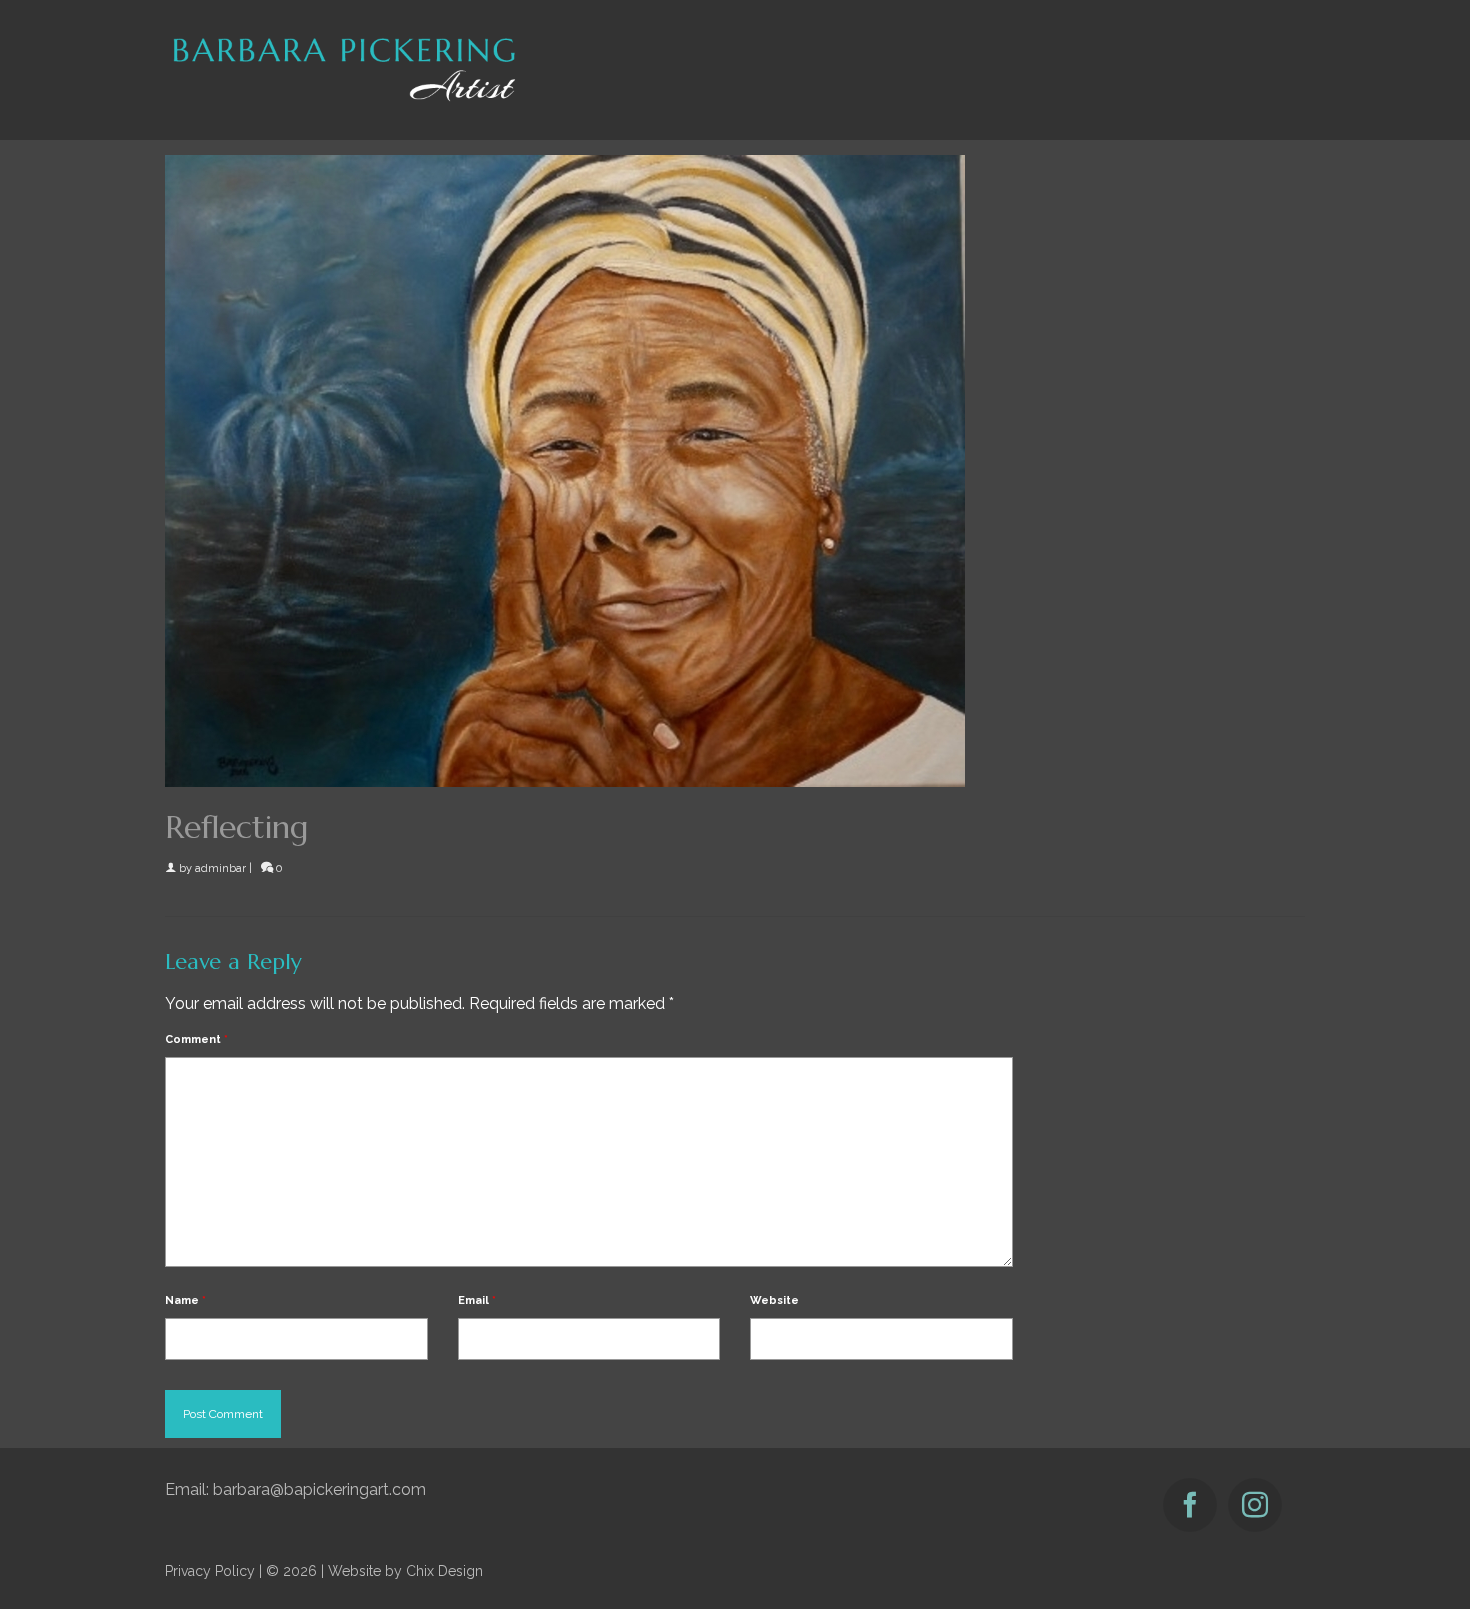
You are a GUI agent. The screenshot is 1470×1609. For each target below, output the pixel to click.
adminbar (220, 868)
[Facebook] (1190, 1505)
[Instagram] (1255, 1505)
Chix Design (444, 1571)
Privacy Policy (210, 1571)
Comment (196, 1039)
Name (185, 1300)
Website (774, 1300)
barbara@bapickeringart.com (319, 1489)
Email (477, 1300)
